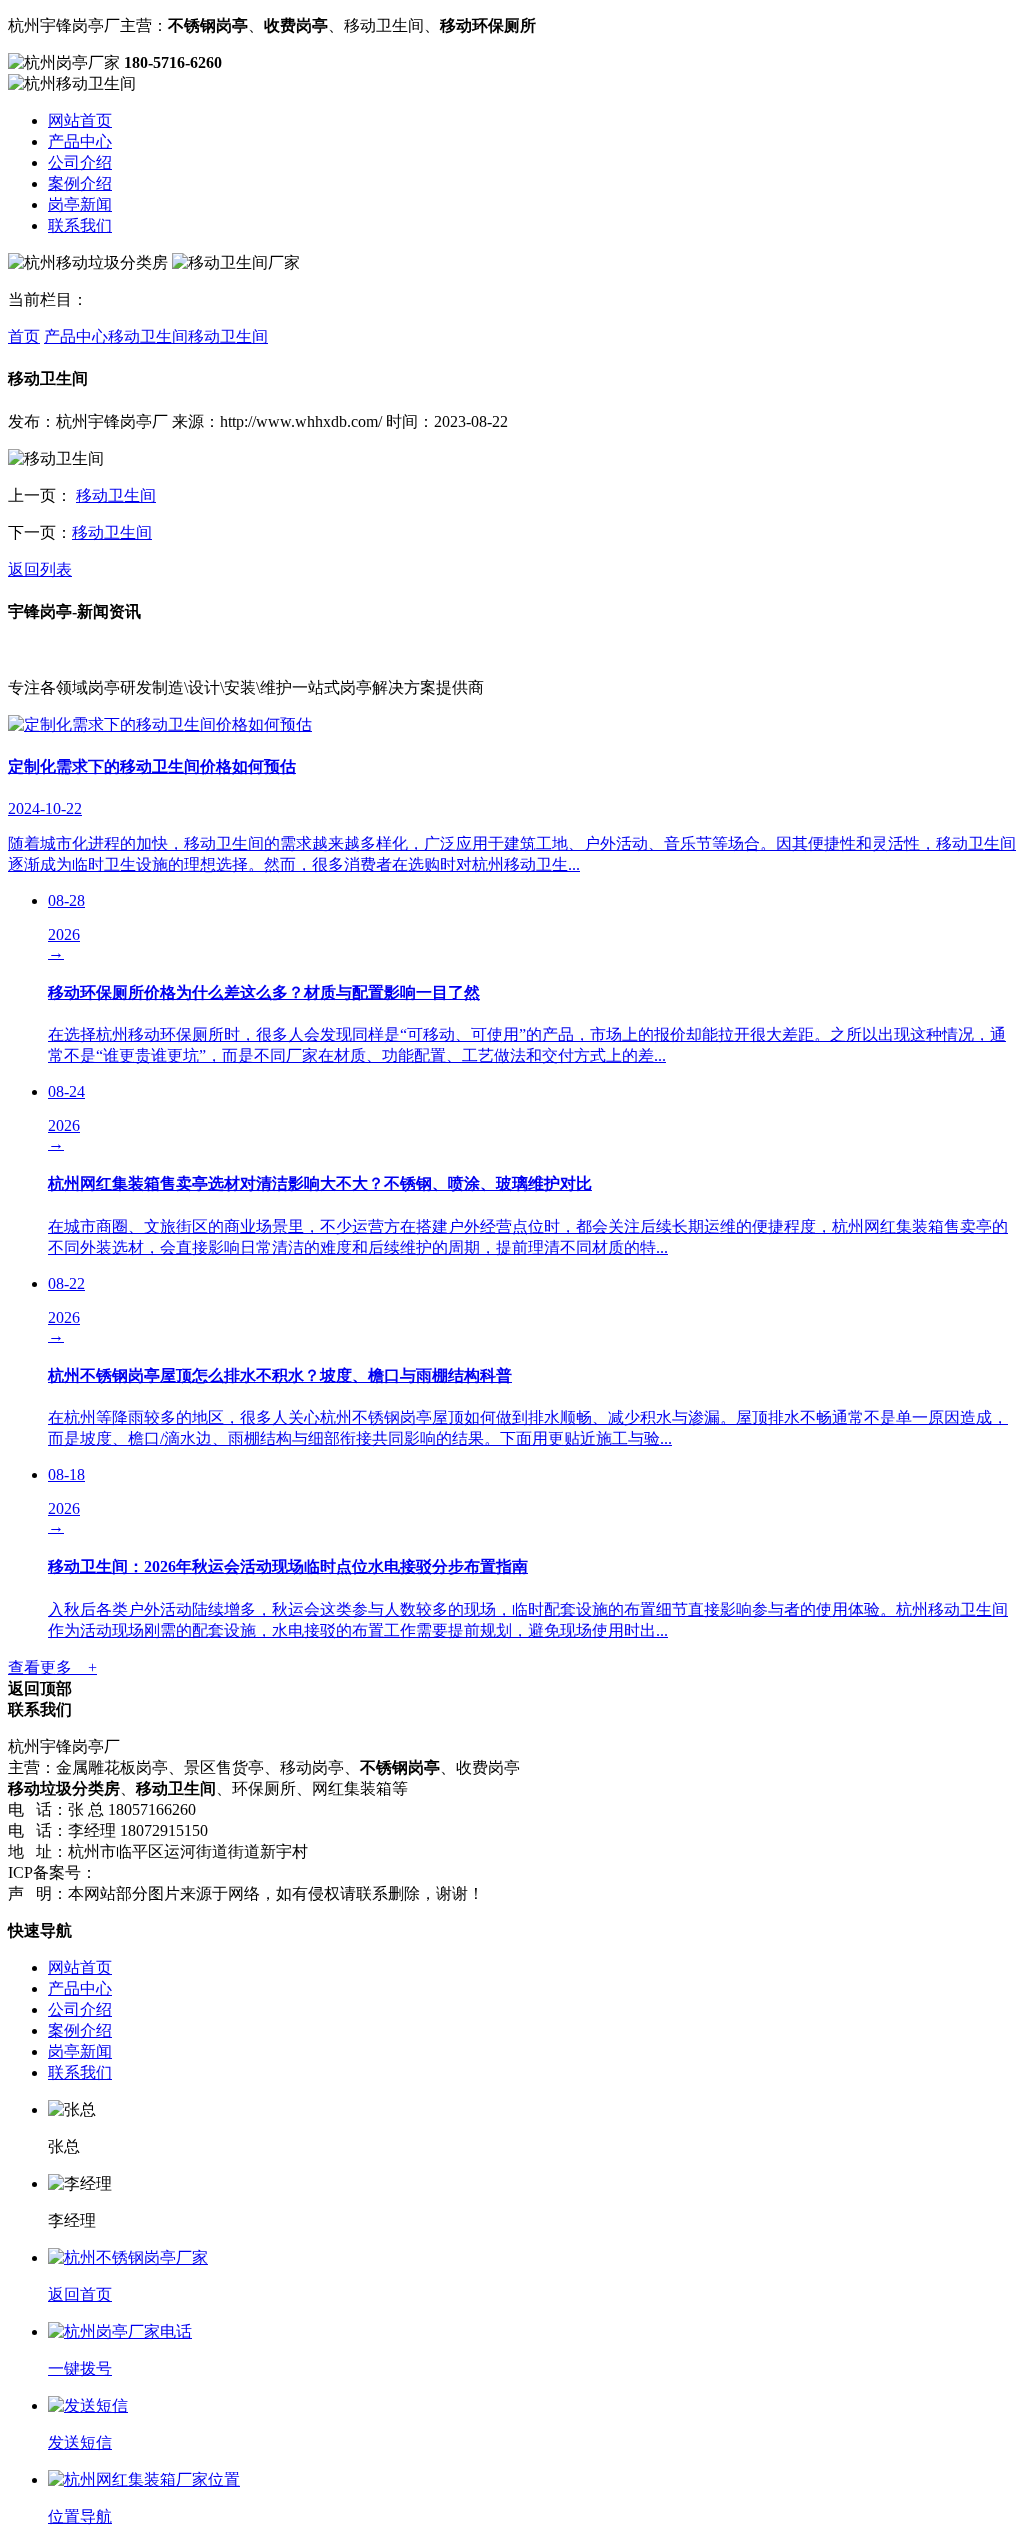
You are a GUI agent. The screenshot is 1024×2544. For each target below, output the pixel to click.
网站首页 (80, 120)
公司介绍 (80, 162)
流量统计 (299, 1872)
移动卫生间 (148, 336)
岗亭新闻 (80, 204)
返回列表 (40, 569)
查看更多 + (52, 1667)
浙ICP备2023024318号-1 (180, 1872)
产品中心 (80, 141)
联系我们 (80, 225)
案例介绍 (80, 183)
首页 (24, 336)
